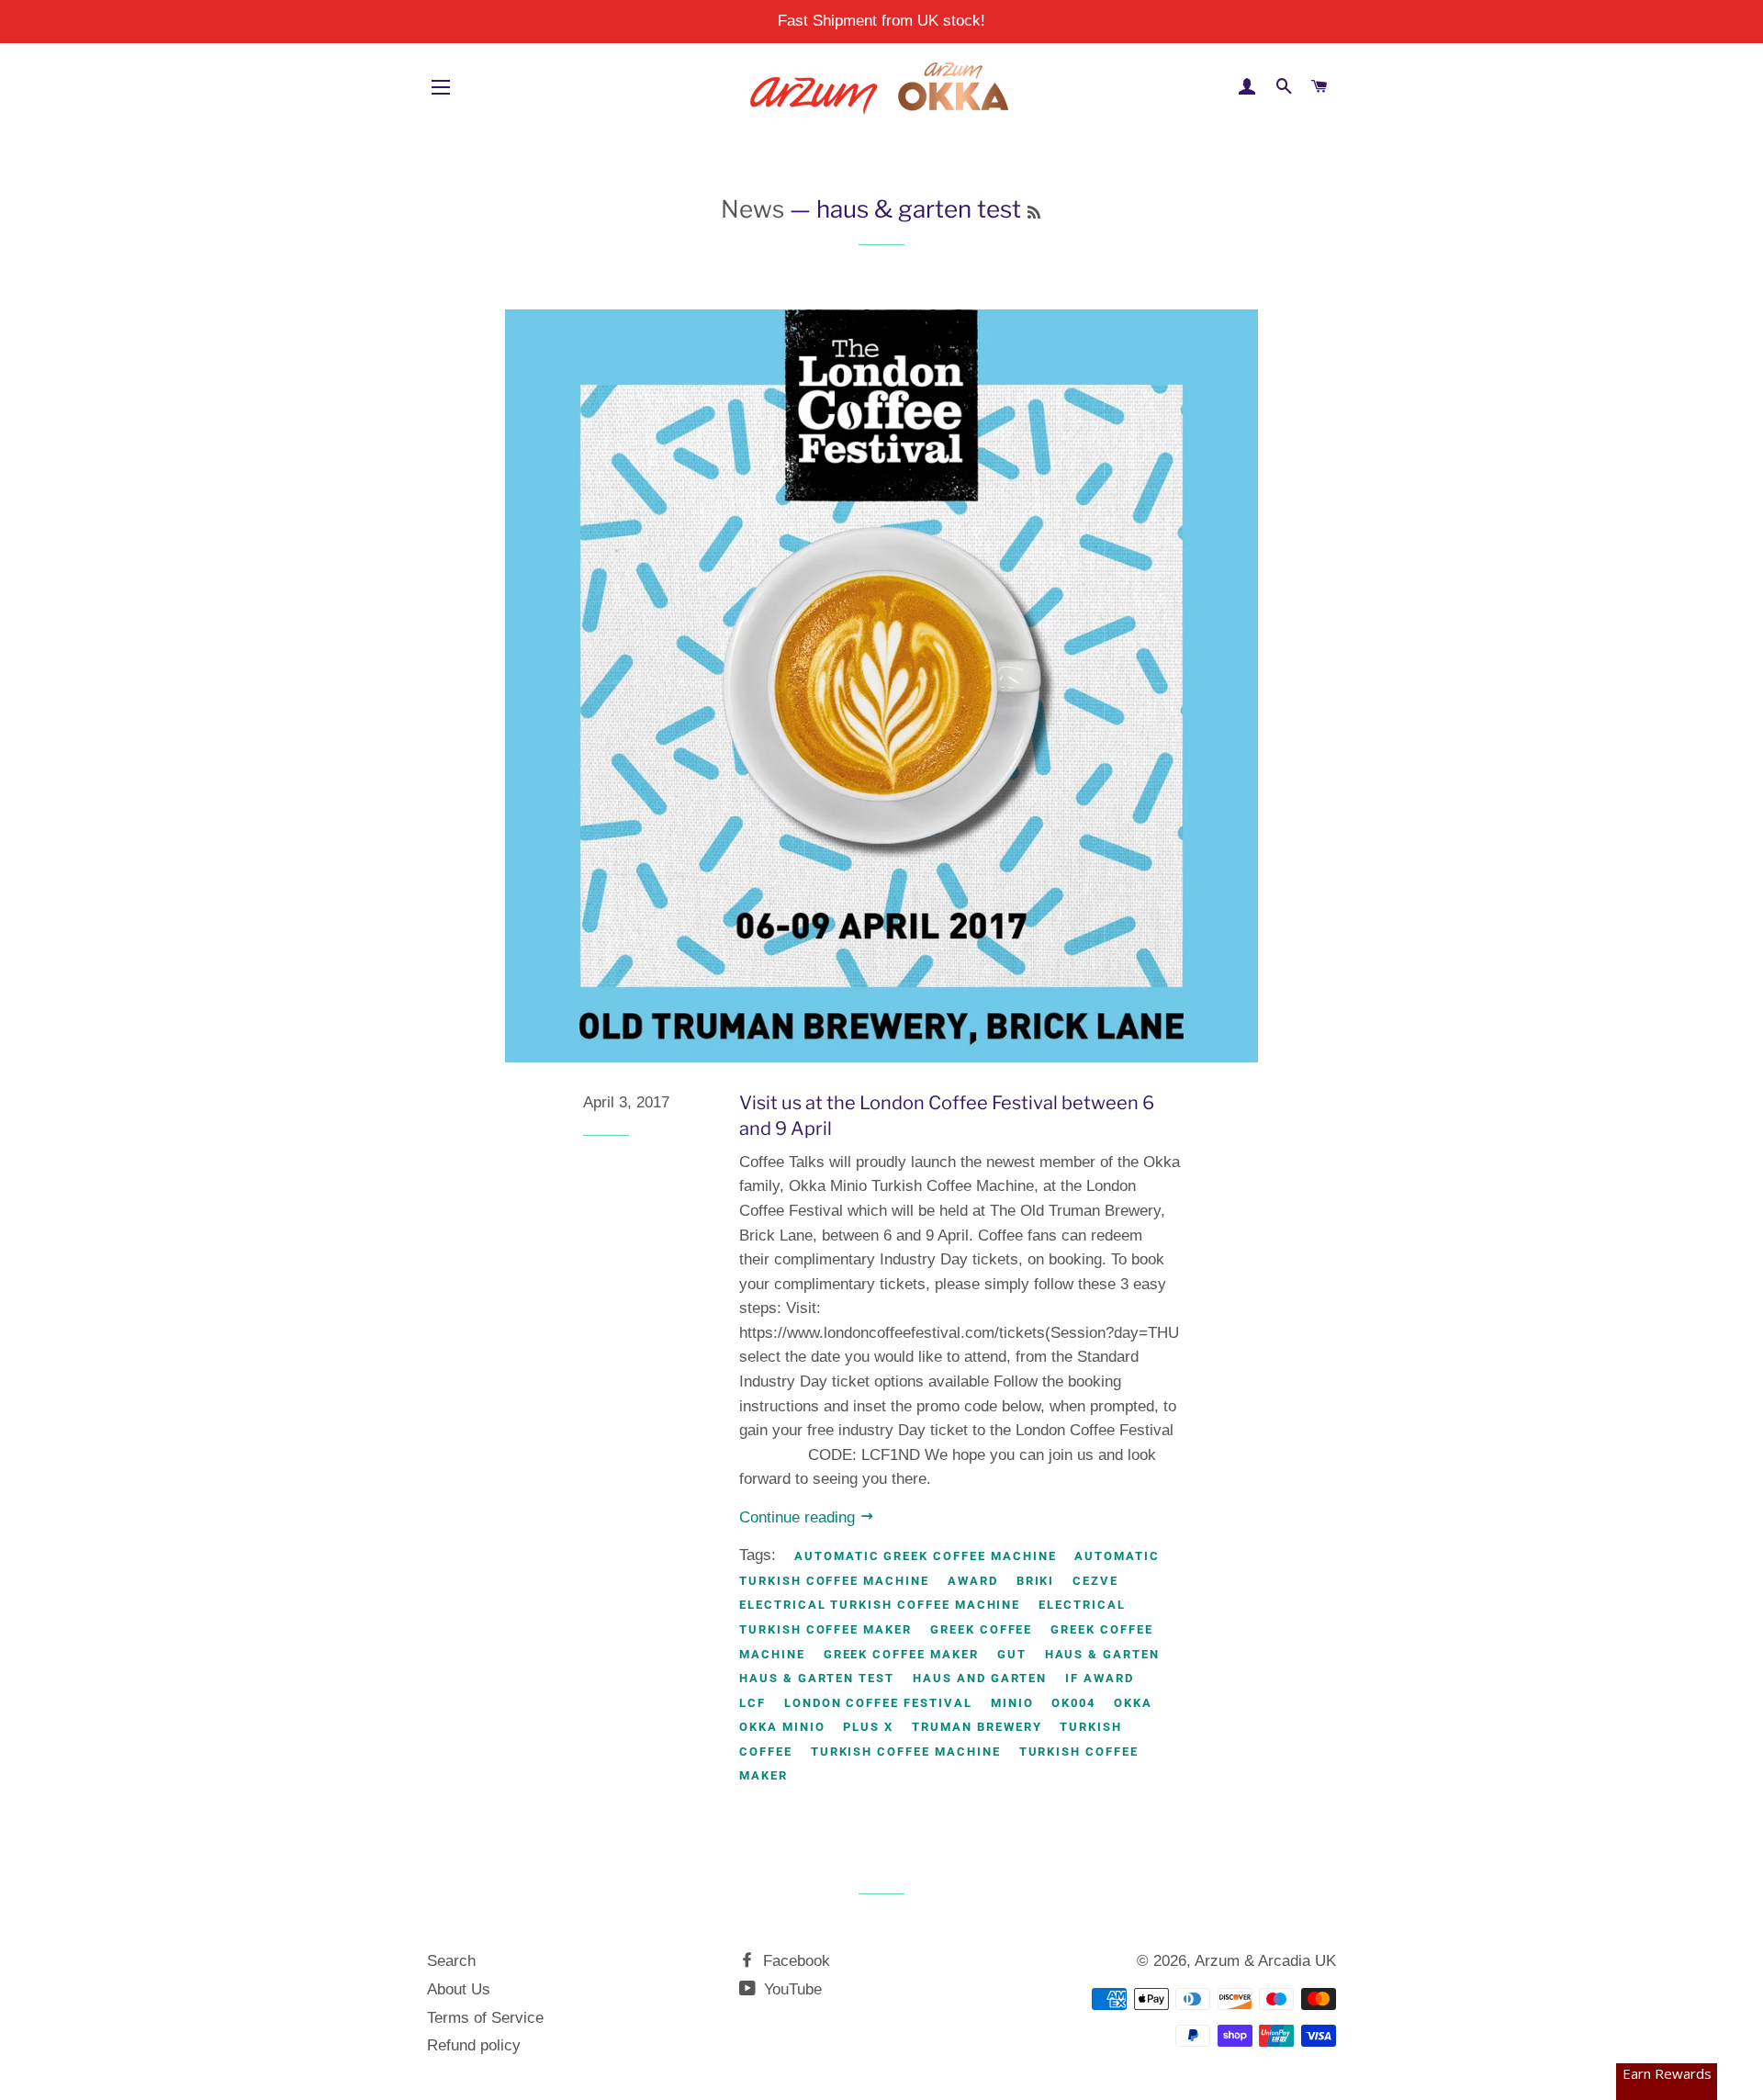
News (752, 209)
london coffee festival (878, 1703)
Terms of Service (485, 2018)
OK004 (1073, 1703)
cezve (1095, 1581)
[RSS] (1034, 213)
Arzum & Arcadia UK (1265, 1961)
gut (1012, 1654)
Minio (1012, 1703)
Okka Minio (782, 1727)
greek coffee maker (901, 1654)
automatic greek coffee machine (926, 1556)
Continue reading (799, 1517)
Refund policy (474, 2045)
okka (1133, 1703)
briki (1036, 1581)
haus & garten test (817, 1678)
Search (451, 1961)
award (973, 1581)
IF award (1100, 1678)
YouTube (791, 1989)
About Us (459, 1989)
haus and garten (980, 1678)
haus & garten (1102, 1654)
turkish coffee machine (906, 1752)
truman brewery (977, 1727)
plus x (868, 1727)
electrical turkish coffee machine (880, 1605)
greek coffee (981, 1629)
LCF (752, 1703)
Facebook (794, 1961)
